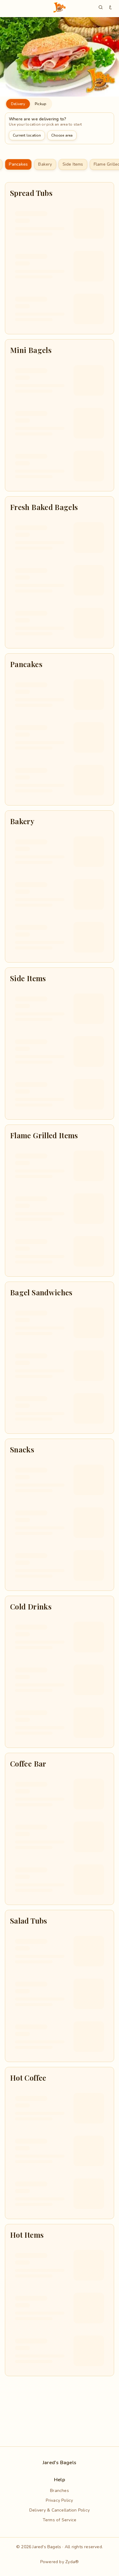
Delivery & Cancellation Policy (60, 2510)
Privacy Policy (59, 2500)
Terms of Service (60, 2520)
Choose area (62, 135)
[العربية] (110, 7)
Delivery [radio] (18, 104)
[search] (101, 7)
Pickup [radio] (40, 104)
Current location (27, 135)
